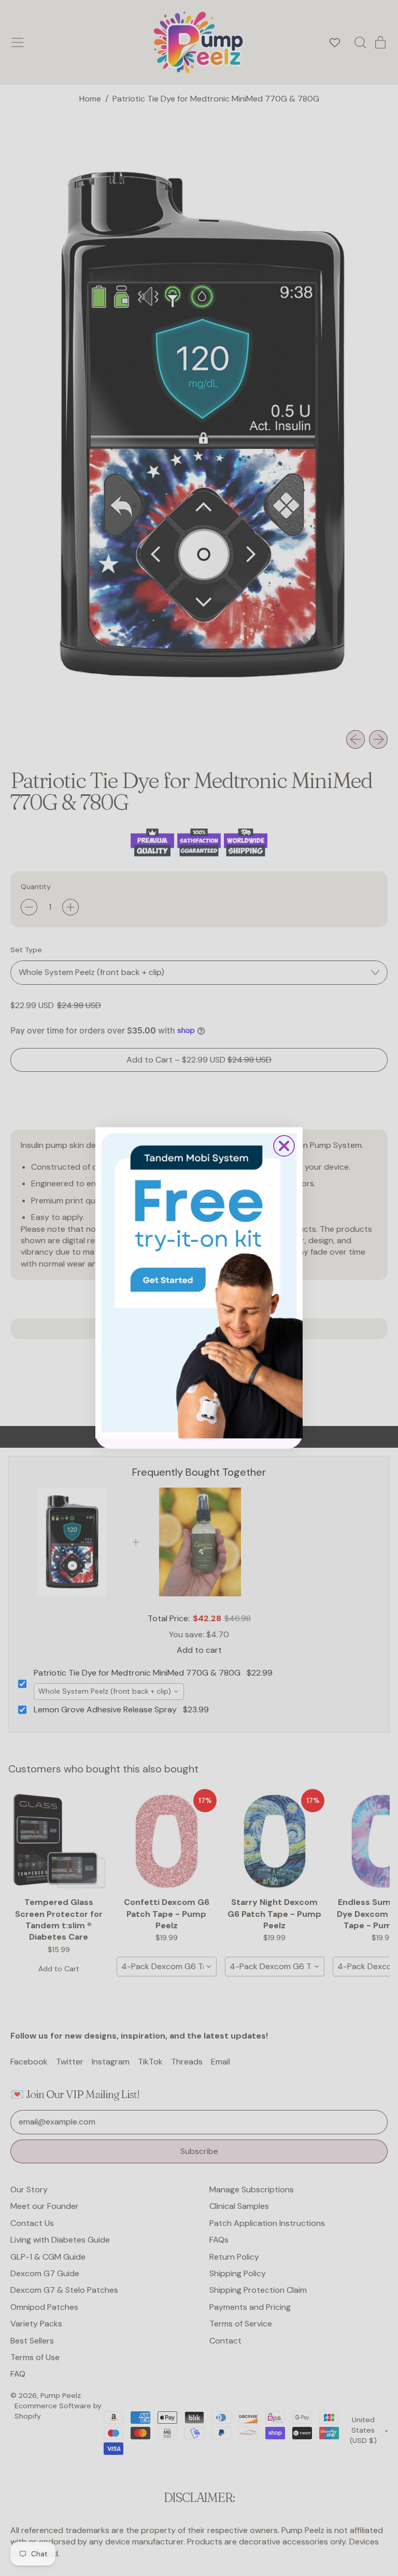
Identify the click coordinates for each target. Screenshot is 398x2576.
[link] (199, 1283)
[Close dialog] (284, 1146)
